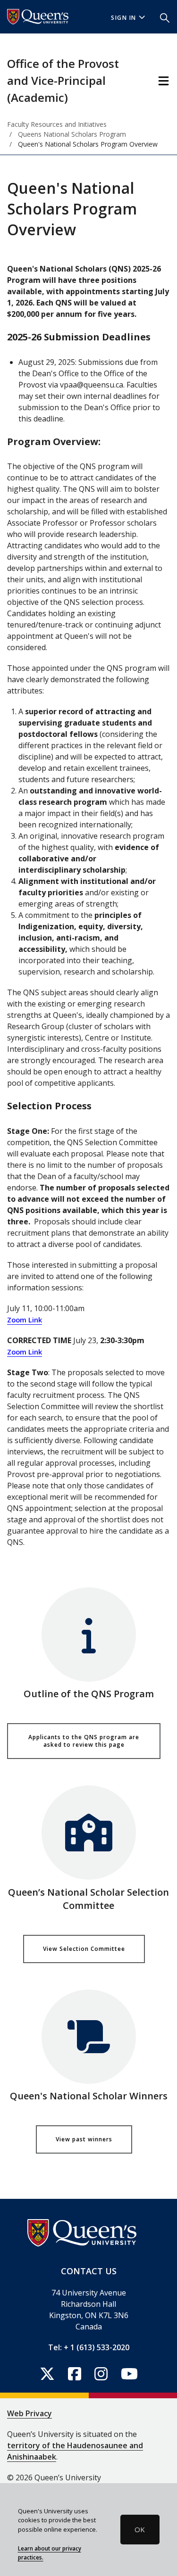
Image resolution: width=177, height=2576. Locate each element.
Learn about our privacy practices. (50, 2553)
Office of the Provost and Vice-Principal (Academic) (63, 80)
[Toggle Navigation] (164, 81)
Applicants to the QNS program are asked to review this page (84, 1741)
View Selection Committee (84, 1949)
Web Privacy (29, 2413)
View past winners (84, 2139)
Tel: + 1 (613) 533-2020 (89, 2347)
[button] (165, 17)
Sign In (124, 18)
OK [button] (140, 2529)
